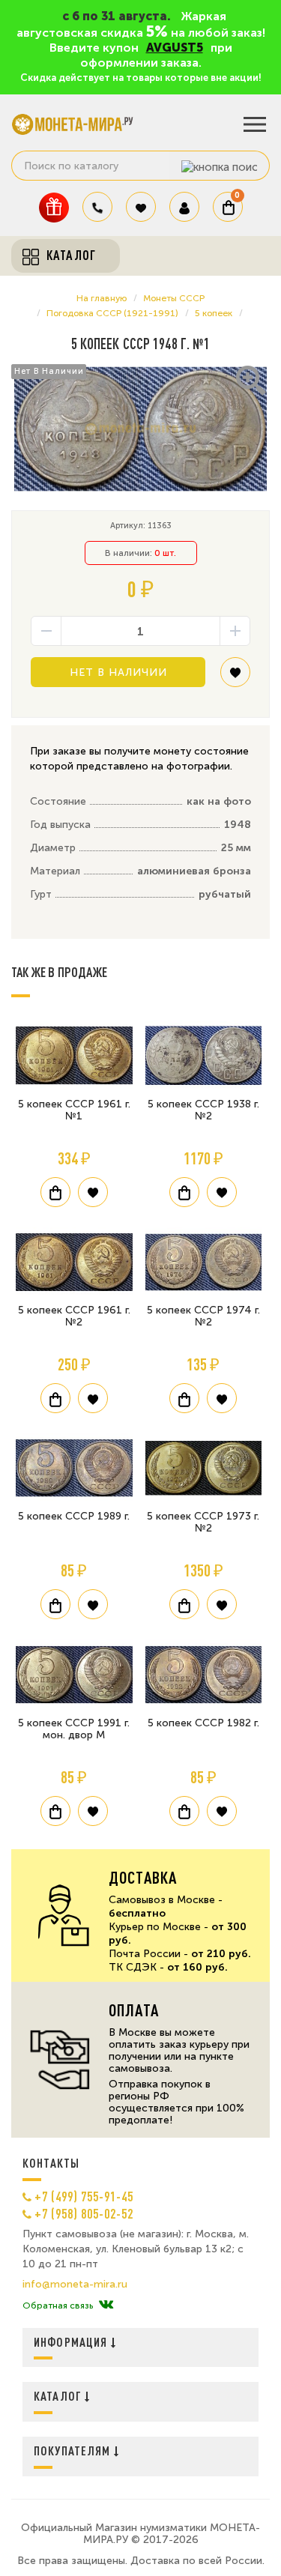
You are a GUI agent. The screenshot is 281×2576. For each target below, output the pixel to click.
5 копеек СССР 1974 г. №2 (203, 1316)
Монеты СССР (174, 298)
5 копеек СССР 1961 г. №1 (74, 1110)
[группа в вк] (106, 2306)
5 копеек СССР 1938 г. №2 (203, 1110)
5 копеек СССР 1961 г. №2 (74, 1316)
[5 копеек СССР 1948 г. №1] (140, 429)
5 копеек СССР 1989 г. (74, 1516)
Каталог (59, 2396)
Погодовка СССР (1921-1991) (112, 313)
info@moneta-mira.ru (75, 2285)
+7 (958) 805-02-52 (84, 2213)
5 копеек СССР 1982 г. (203, 1723)
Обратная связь (58, 2306)
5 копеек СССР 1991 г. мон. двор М (74, 1729)
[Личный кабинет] (184, 207)
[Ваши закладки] (141, 207)
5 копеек (214, 313)
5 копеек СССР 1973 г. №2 (203, 1522)
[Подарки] (54, 207)
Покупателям (74, 2450)
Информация (72, 2342)
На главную (102, 298)
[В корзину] (55, 1192)
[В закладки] (235, 678)
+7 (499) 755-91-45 (84, 2196)
